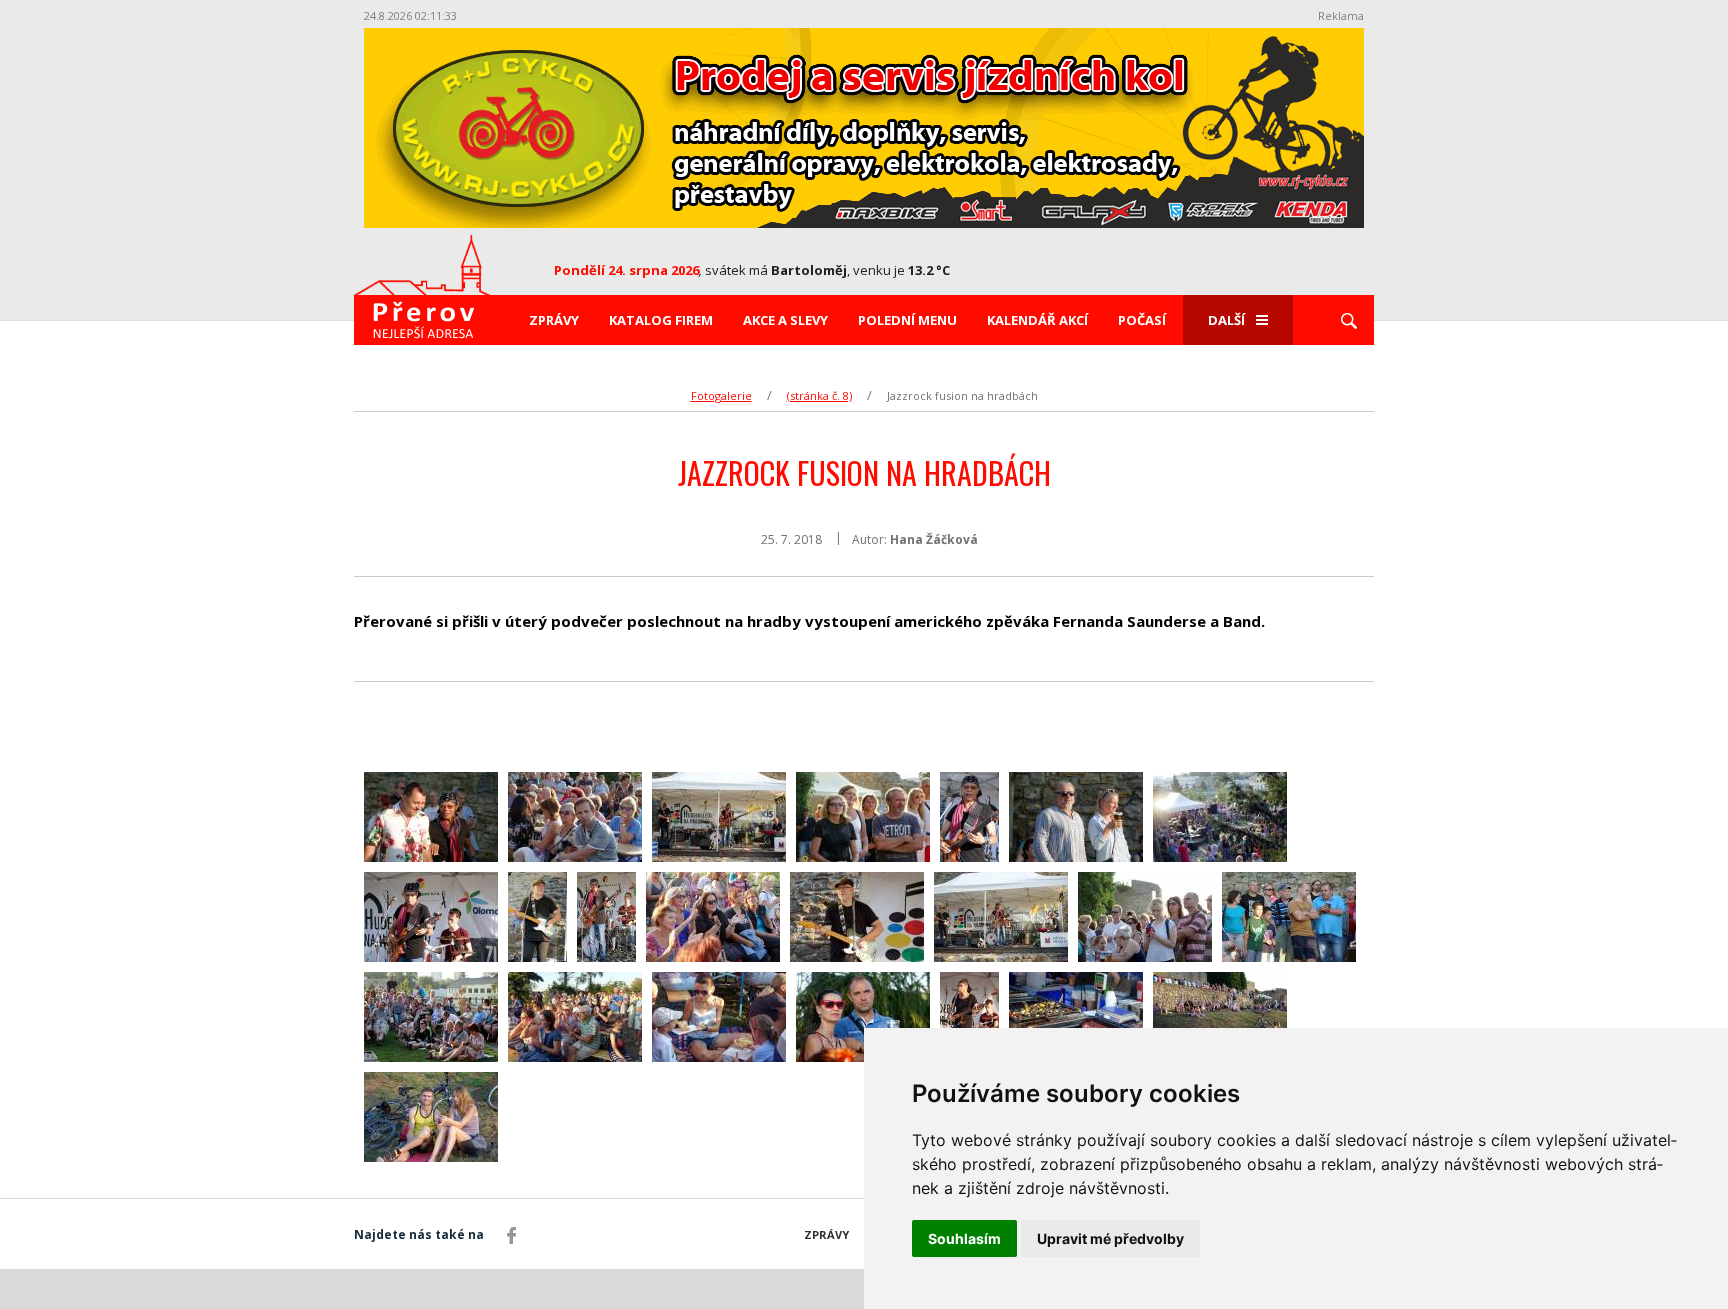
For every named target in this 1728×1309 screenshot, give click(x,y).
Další (1226, 320)
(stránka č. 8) (819, 395)
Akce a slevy (785, 320)
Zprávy (554, 320)
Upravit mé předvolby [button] (1110, 1238)
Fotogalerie (721, 395)
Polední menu (907, 320)
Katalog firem (661, 320)
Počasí (1142, 320)
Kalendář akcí (1037, 320)
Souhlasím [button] (964, 1238)
